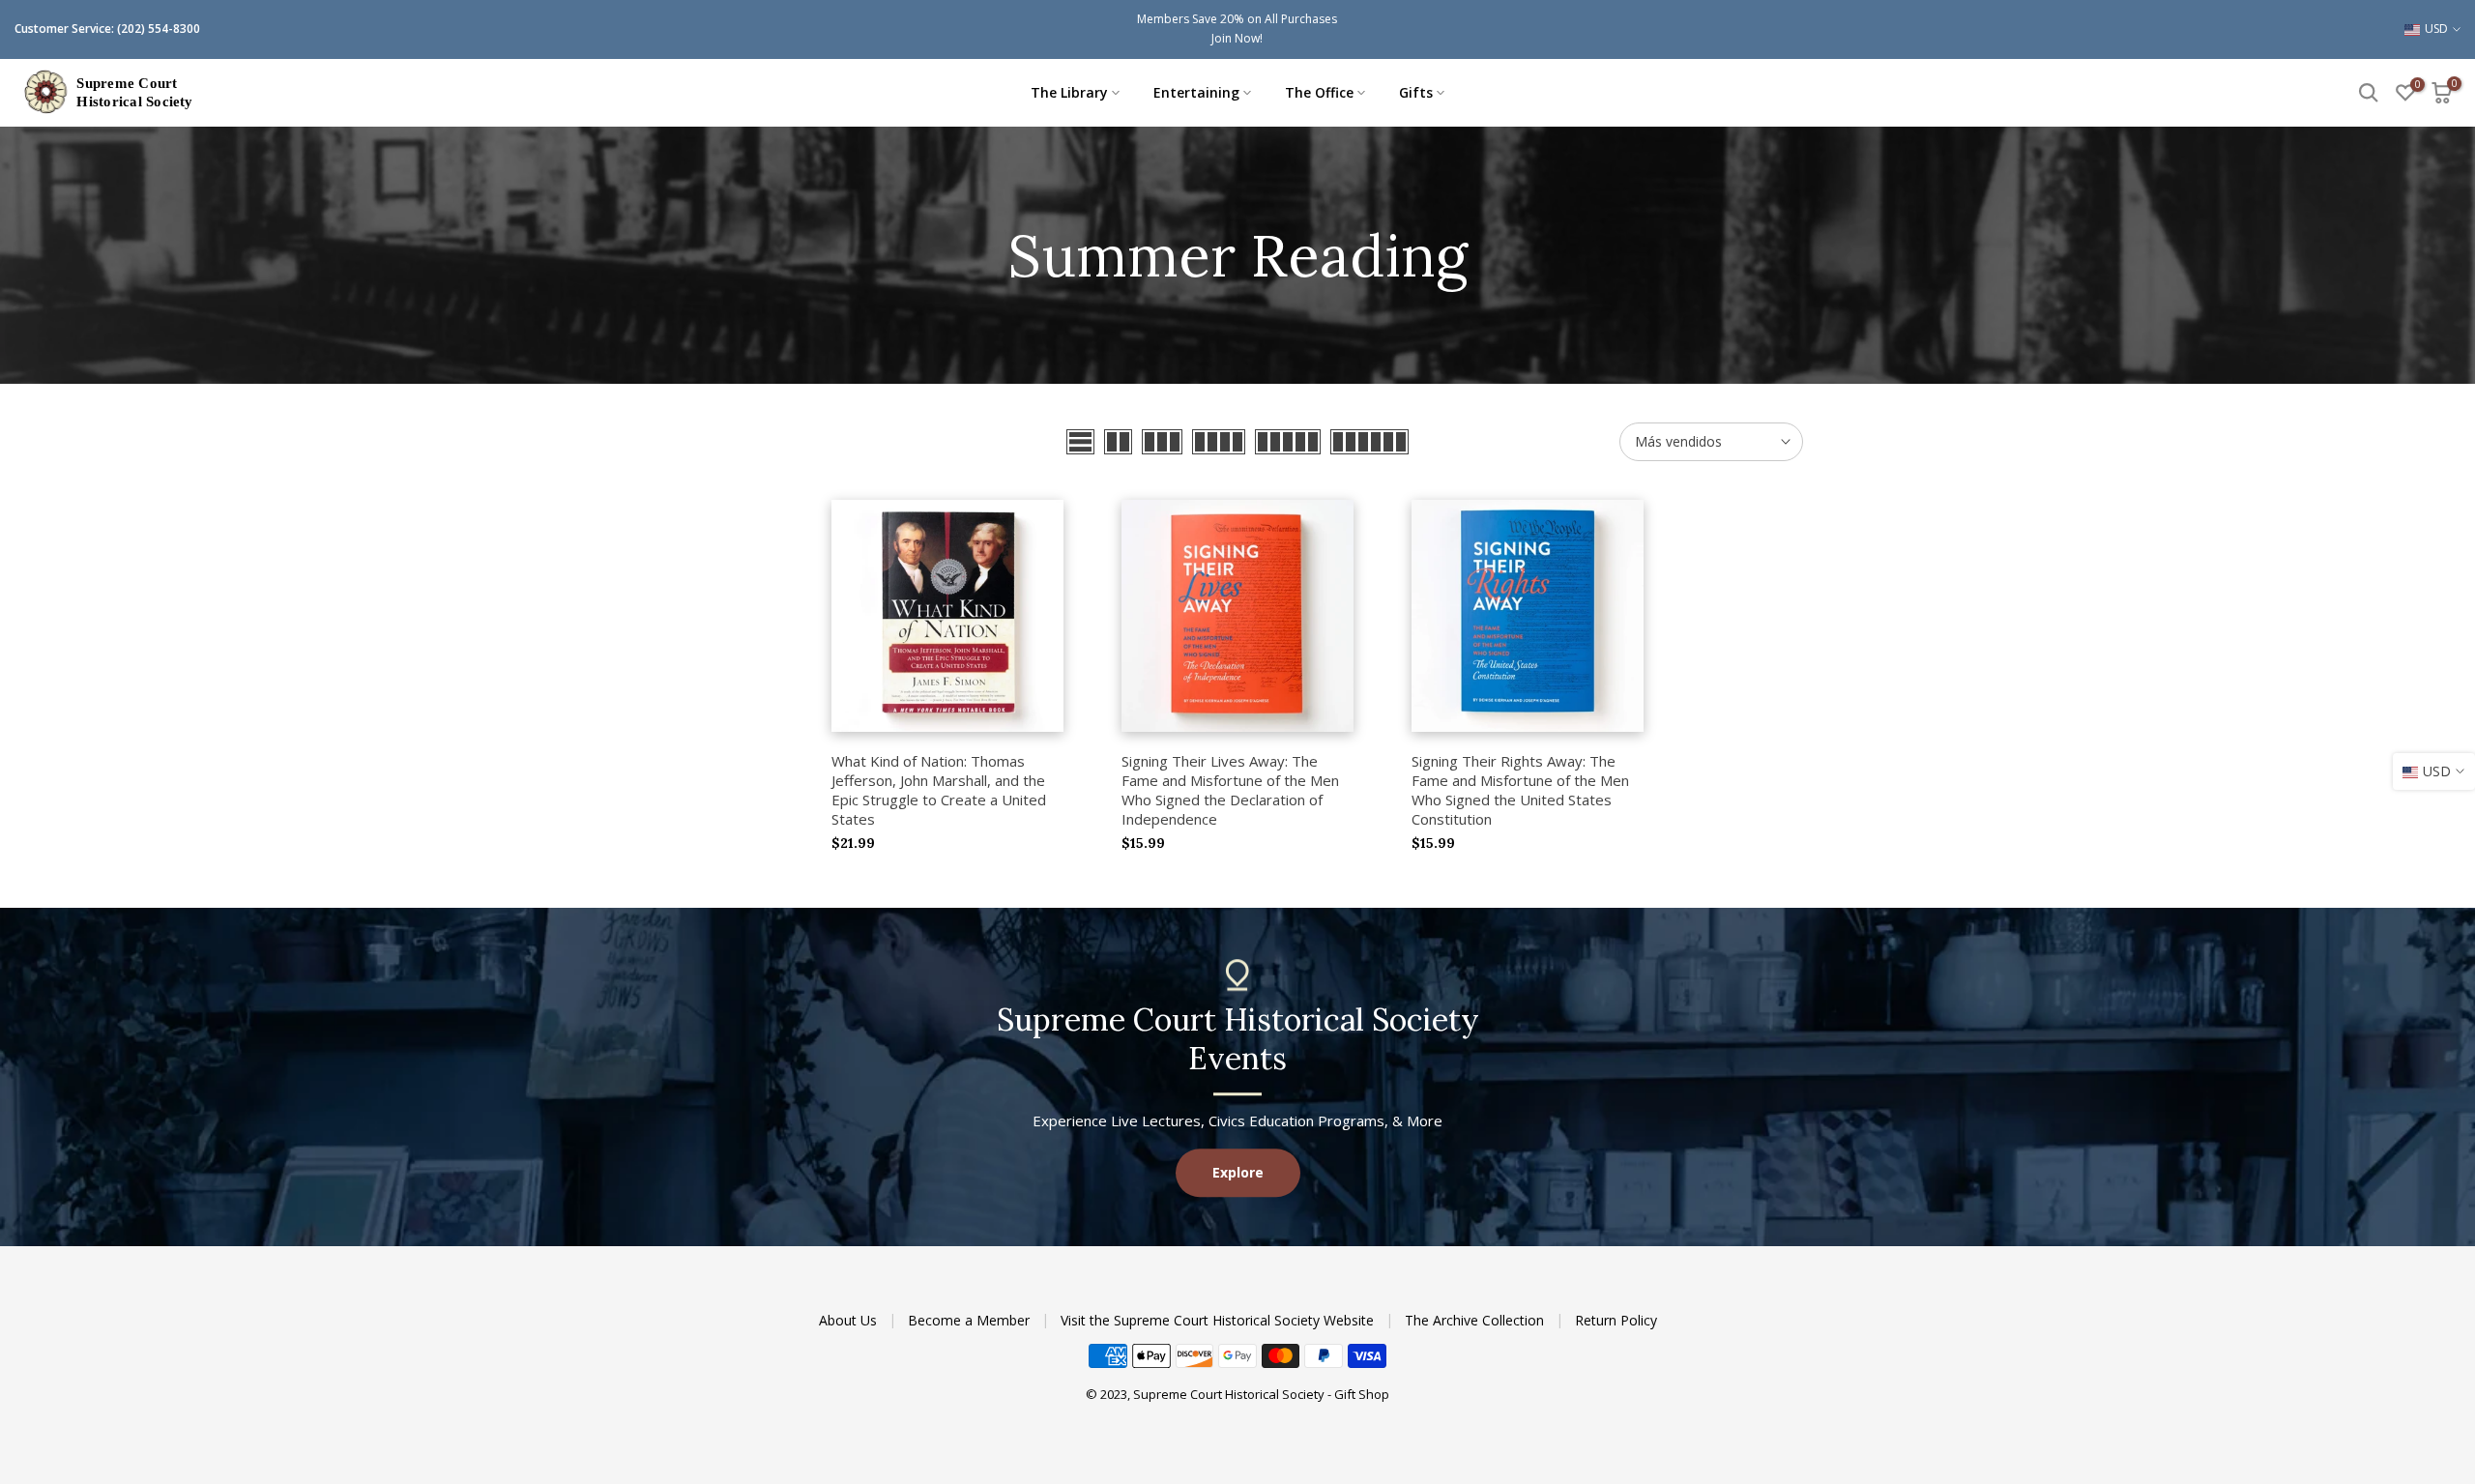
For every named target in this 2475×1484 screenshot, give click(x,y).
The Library (1069, 92)
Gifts (1416, 92)
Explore (1238, 1172)
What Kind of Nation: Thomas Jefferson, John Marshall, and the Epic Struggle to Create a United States (939, 790)
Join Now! (1237, 38)
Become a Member (971, 1320)
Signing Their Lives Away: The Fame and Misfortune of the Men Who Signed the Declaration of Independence (1230, 790)
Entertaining (1196, 92)
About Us (850, 1320)
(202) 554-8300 (159, 29)
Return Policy (1616, 1320)
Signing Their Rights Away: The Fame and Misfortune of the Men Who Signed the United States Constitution (1520, 790)
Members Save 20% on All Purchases (1237, 19)
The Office (1319, 92)
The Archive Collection (1476, 1320)
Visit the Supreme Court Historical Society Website (1219, 1320)
